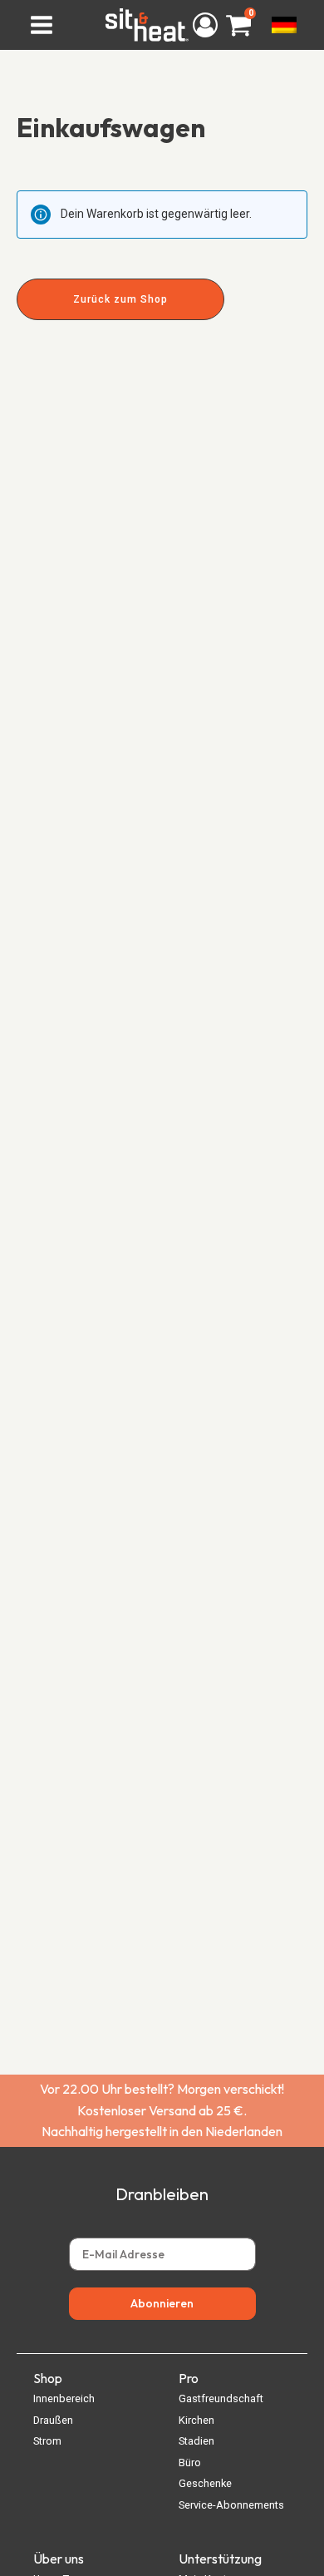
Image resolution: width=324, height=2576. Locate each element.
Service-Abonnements (231, 2505)
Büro (190, 2462)
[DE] (283, 25)
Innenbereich (64, 2398)
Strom (47, 2441)
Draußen (53, 2420)
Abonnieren (162, 2303)
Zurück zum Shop (120, 299)
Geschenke (205, 2483)
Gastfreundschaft (221, 2398)
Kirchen (196, 2420)
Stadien (196, 2441)
